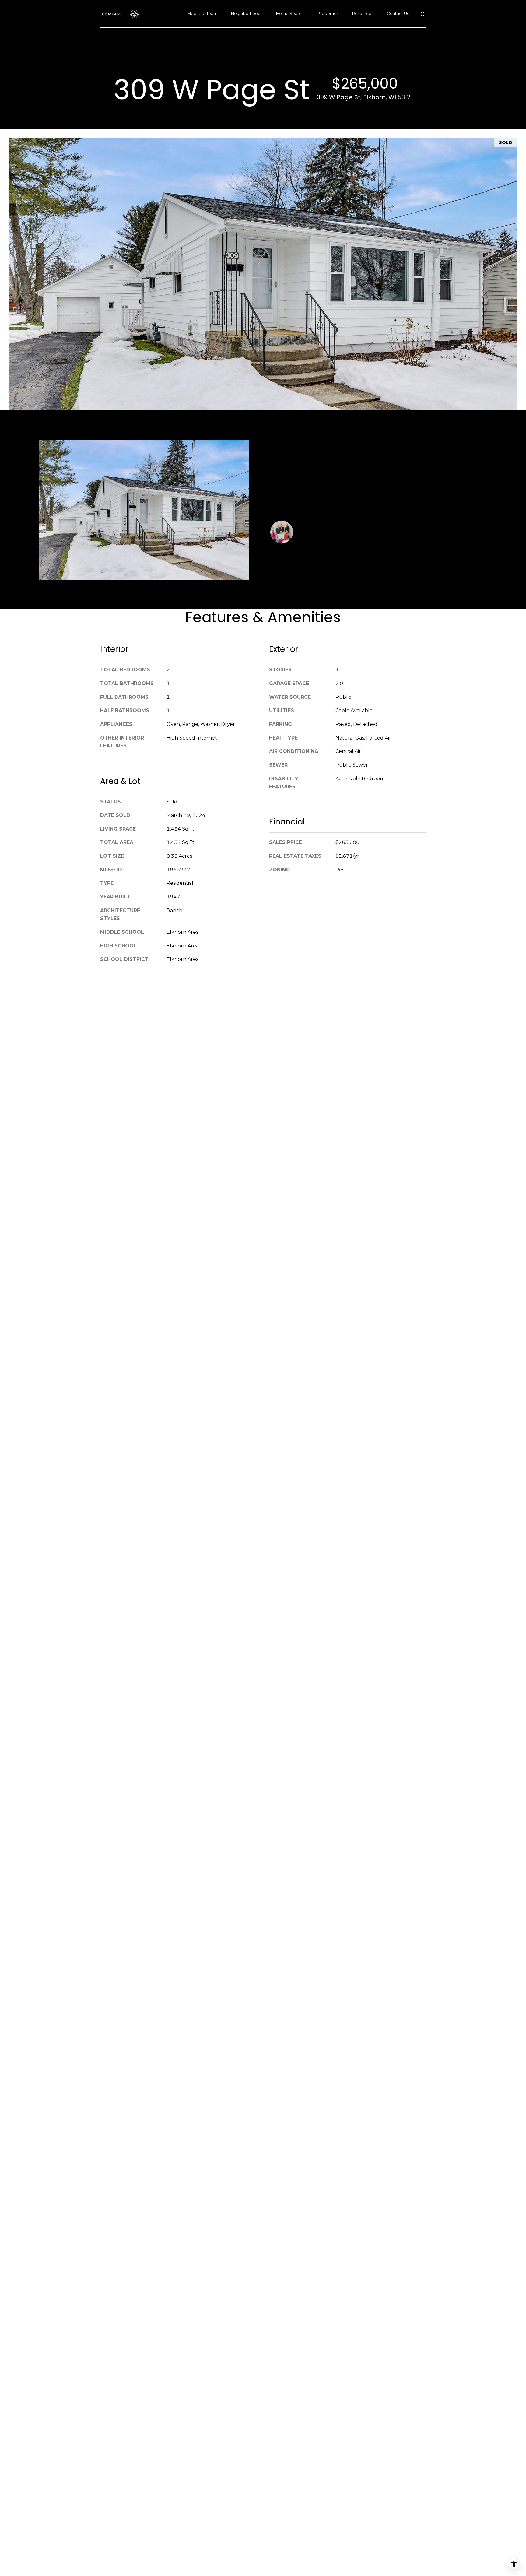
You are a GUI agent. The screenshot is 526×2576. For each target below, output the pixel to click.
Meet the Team (202, 14)
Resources (363, 14)
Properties (328, 14)
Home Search (290, 14)
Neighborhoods (247, 14)
